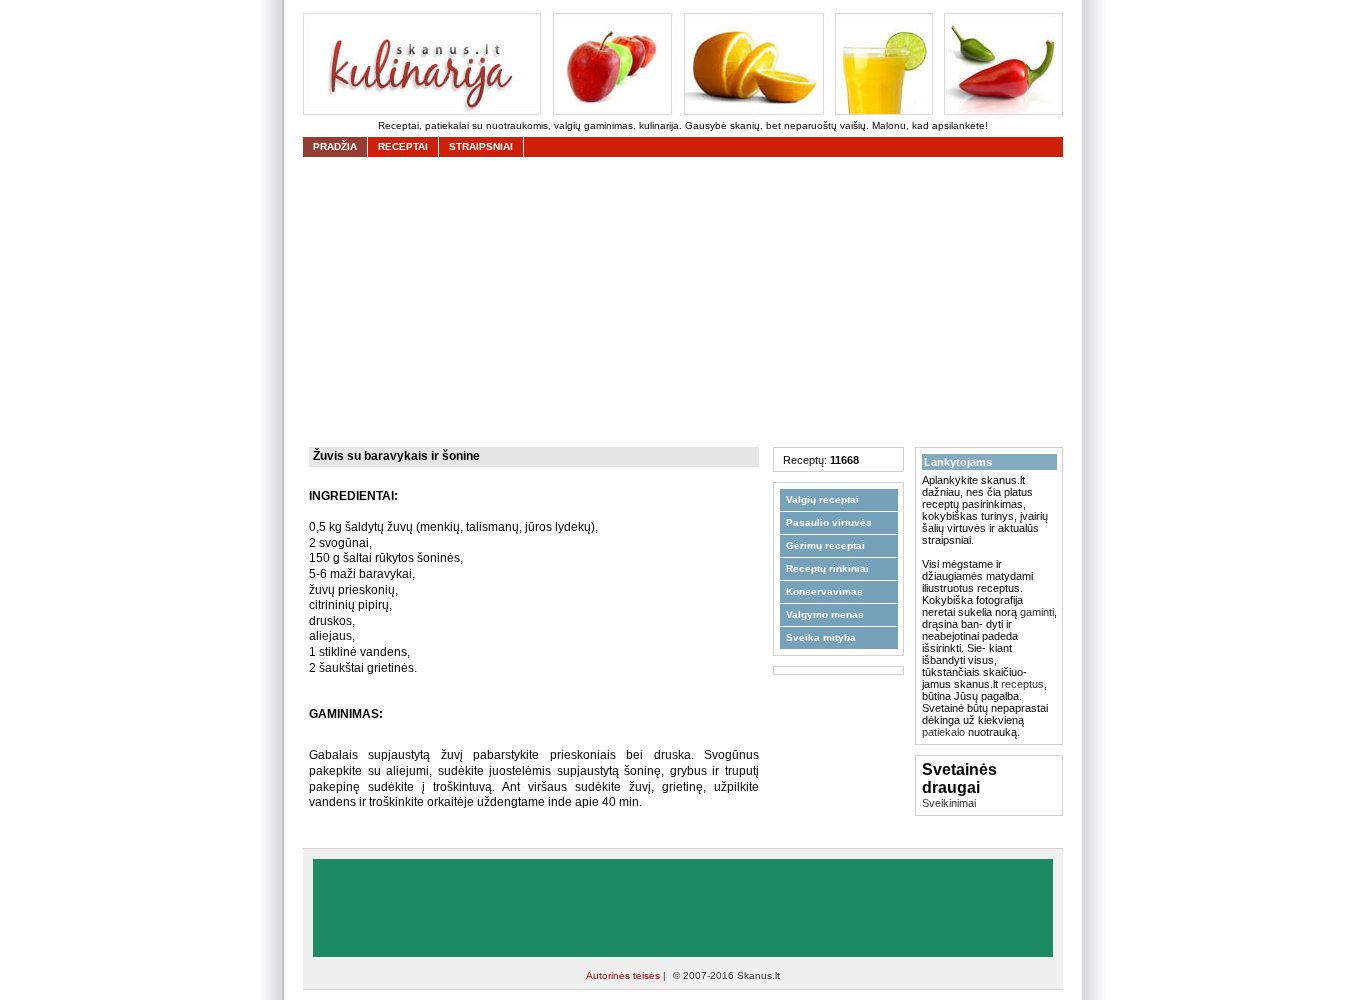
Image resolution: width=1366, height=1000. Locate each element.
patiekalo (943, 732)
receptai (403, 146)
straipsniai (481, 146)
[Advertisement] (688, 302)
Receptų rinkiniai (827, 568)
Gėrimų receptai (825, 545)
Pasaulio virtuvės (829, 522)
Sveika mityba (821, 637)
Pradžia (335, 146)
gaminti (1037, 612)
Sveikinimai (949, 803)
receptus (1022, 684)
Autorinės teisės (624, 975)
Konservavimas (824, 591)
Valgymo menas (825, 614)
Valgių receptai (822, 499)
